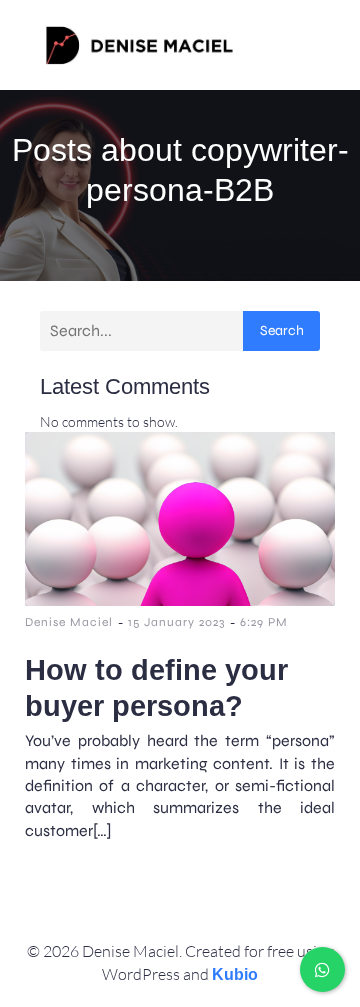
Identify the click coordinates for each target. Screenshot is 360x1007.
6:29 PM (264, 622)
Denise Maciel (69, 622)
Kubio (235, 974)
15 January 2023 (176, 622)
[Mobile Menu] (303, 45)
